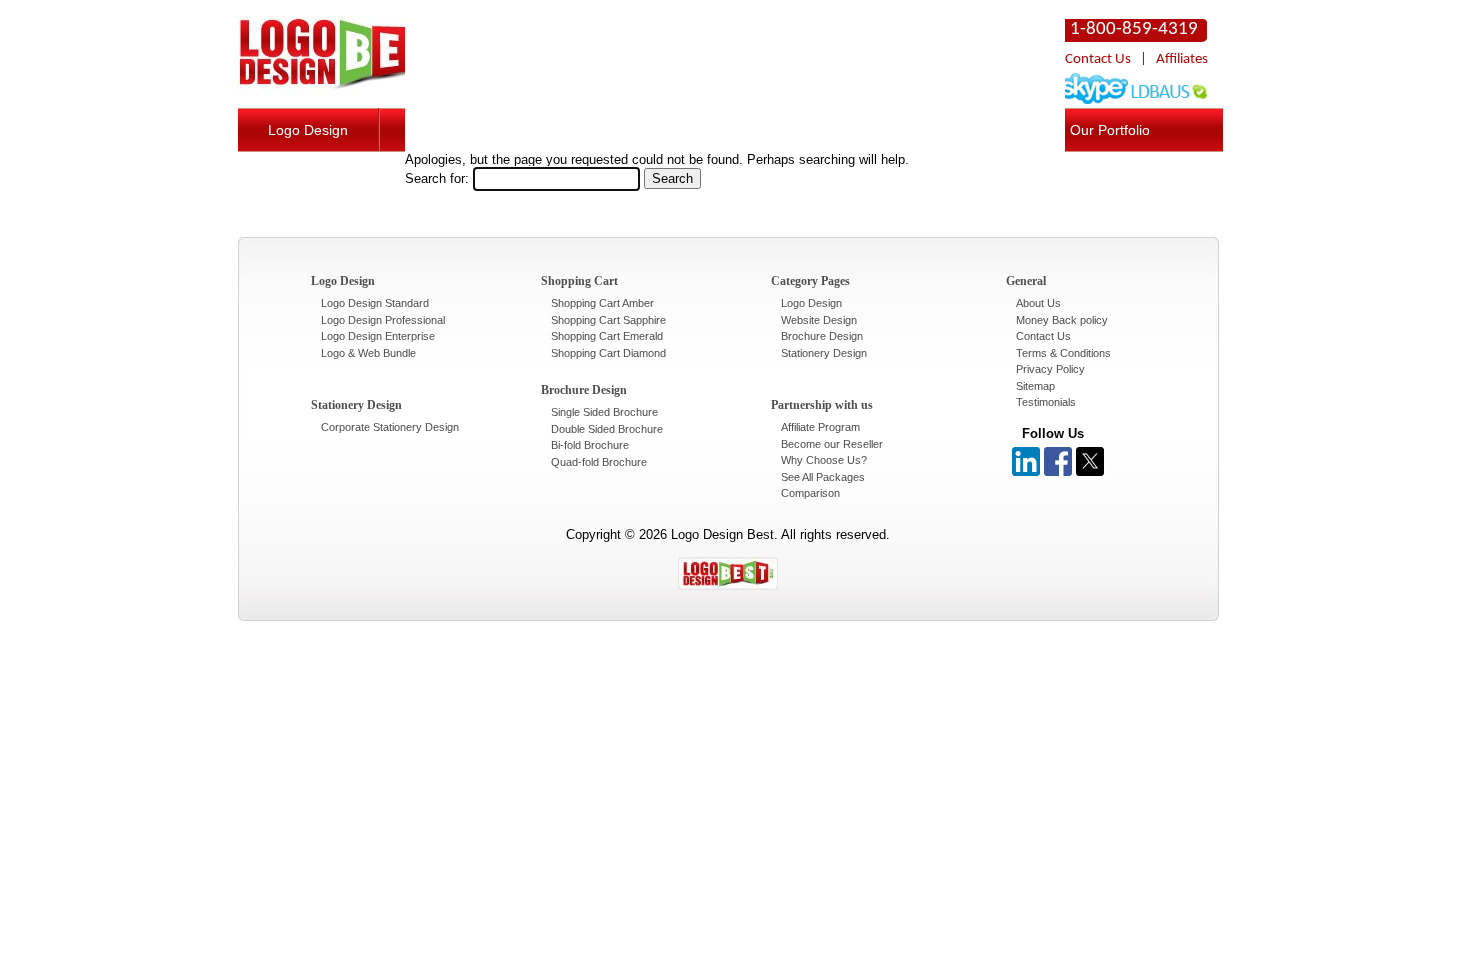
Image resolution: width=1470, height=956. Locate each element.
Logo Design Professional (383, 320)
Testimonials (1046, 402)
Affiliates (1182, 59)
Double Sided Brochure (607, 429)
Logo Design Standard (375, 303)
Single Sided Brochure (604, 412)
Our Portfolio (1110, 130)
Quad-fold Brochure (599, 462)
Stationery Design (824, 353)
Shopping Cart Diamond (608, 353)
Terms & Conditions (1063, 353)
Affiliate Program (820, 427)
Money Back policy (1062, 320)
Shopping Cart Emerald (607, 336)
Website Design (819, 320)
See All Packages (823, 477)
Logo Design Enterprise (378, 336)
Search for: (437, 178)
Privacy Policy (1050, 369)
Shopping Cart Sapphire (608, 320)
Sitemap (1035, 386)
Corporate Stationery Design (390, 427)
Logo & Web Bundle (368, 353)
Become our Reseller (832, 444)
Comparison (810, 493)
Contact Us (1098, 59)
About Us (1038, 303)
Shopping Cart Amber (602, 303)
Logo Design (308, 130)
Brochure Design (822, 336)
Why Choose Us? (824, 460)
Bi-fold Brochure (590, 445)
